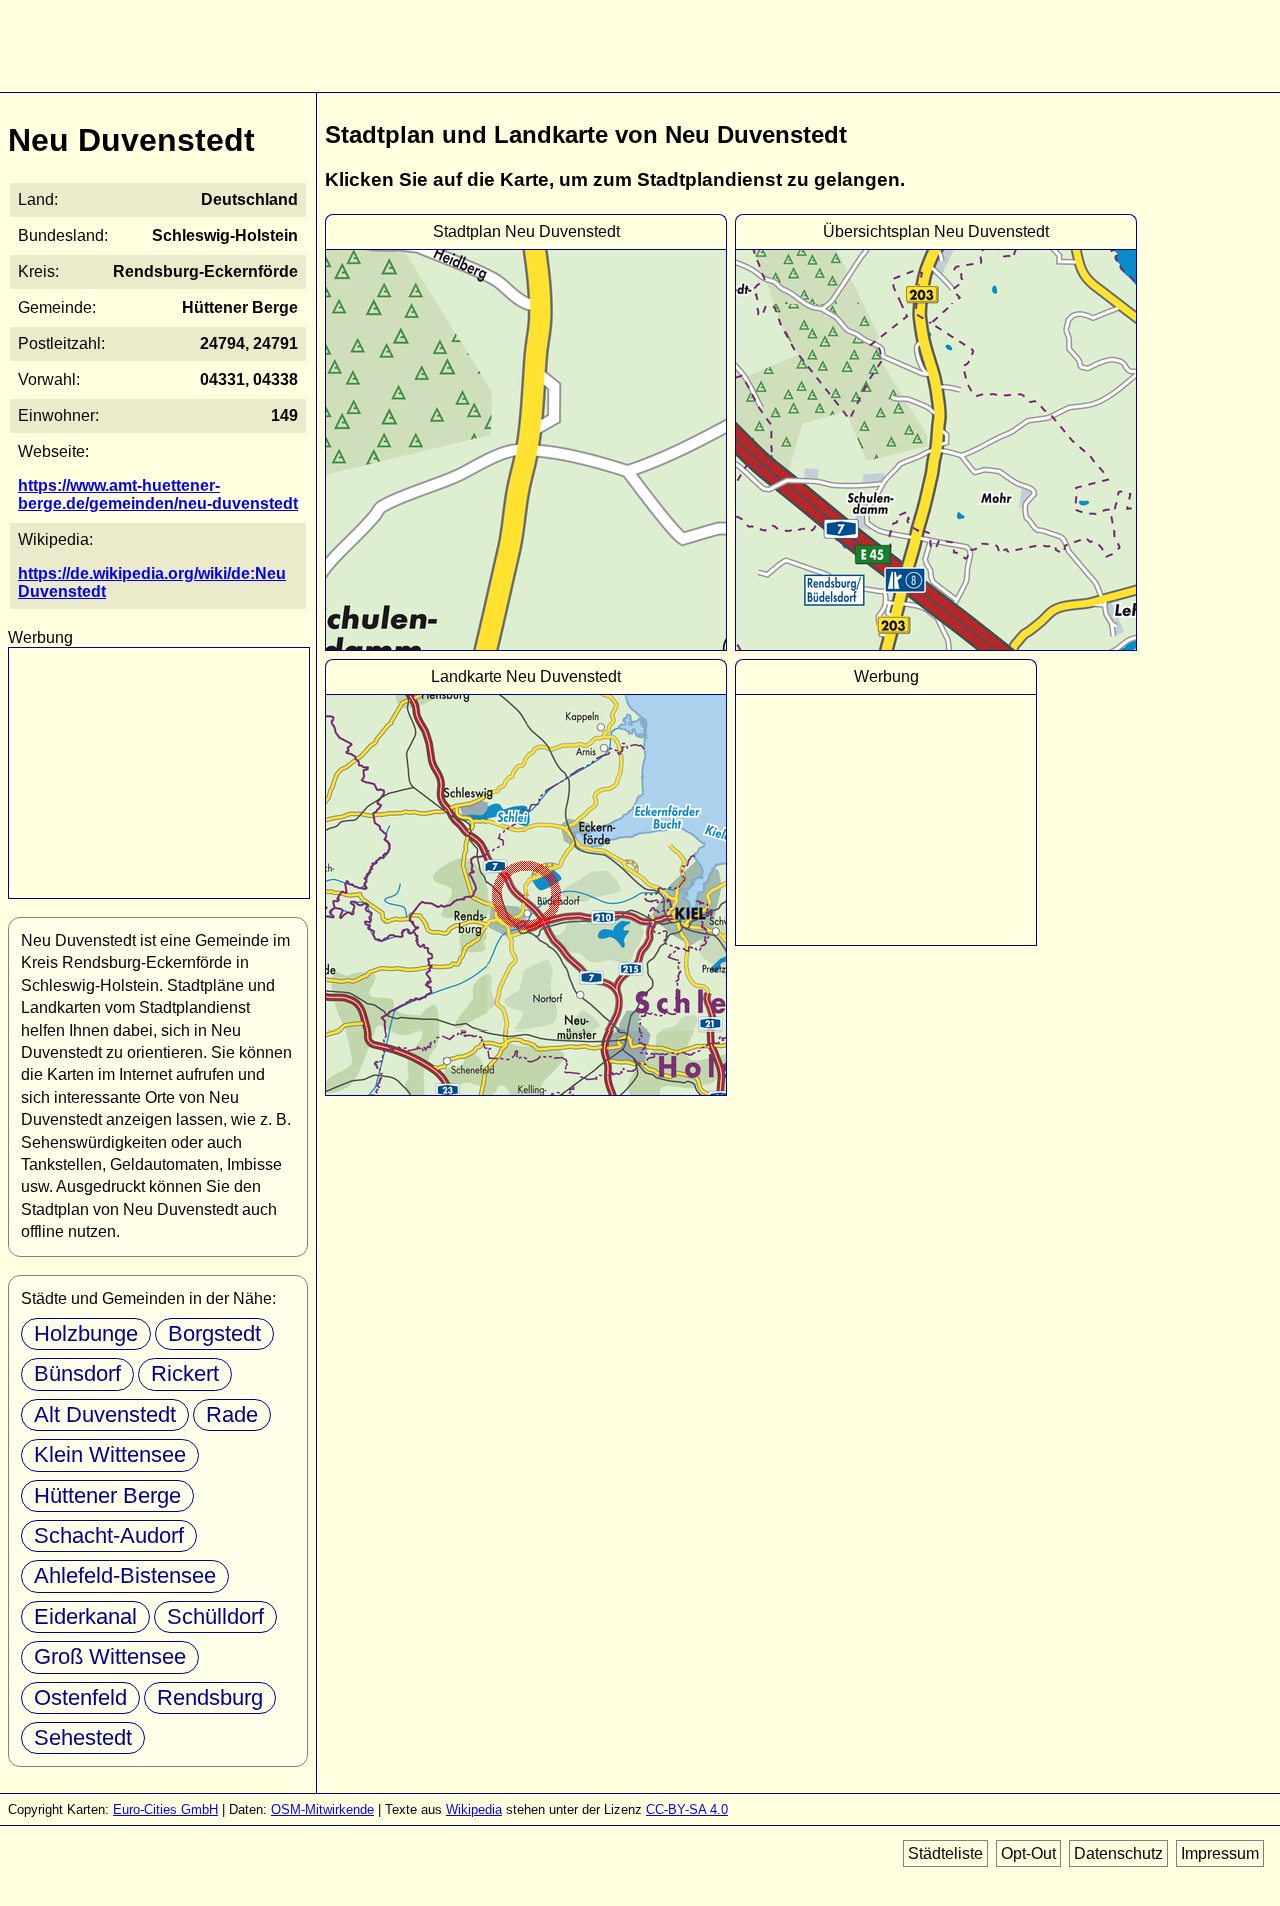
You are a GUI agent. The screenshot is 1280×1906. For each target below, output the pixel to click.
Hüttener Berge (107, 1495)
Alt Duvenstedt (105, 1414)
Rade (232, 1414)
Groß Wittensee (110, 1656)
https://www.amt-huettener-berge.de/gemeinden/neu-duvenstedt (158, 494)
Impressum (1220, 1853)
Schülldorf (215, 1616)
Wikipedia (474, 1809)
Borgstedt (214, 1333)
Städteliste (945, 1853)
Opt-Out (1028, 1853)
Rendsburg (210, 1697)
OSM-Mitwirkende (322, 1809)
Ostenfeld (80, 1697)
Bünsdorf (77, 1373)
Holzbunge (86, 1333)
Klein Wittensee (110, 1454)
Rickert (185, 1373)
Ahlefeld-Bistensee (125, 1575)
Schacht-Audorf (109, 1535)
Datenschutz (1118, 1853)
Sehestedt (83, 1737)
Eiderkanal (85, 1616)
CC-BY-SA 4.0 (687, 1809)
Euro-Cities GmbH (165, 1809)
